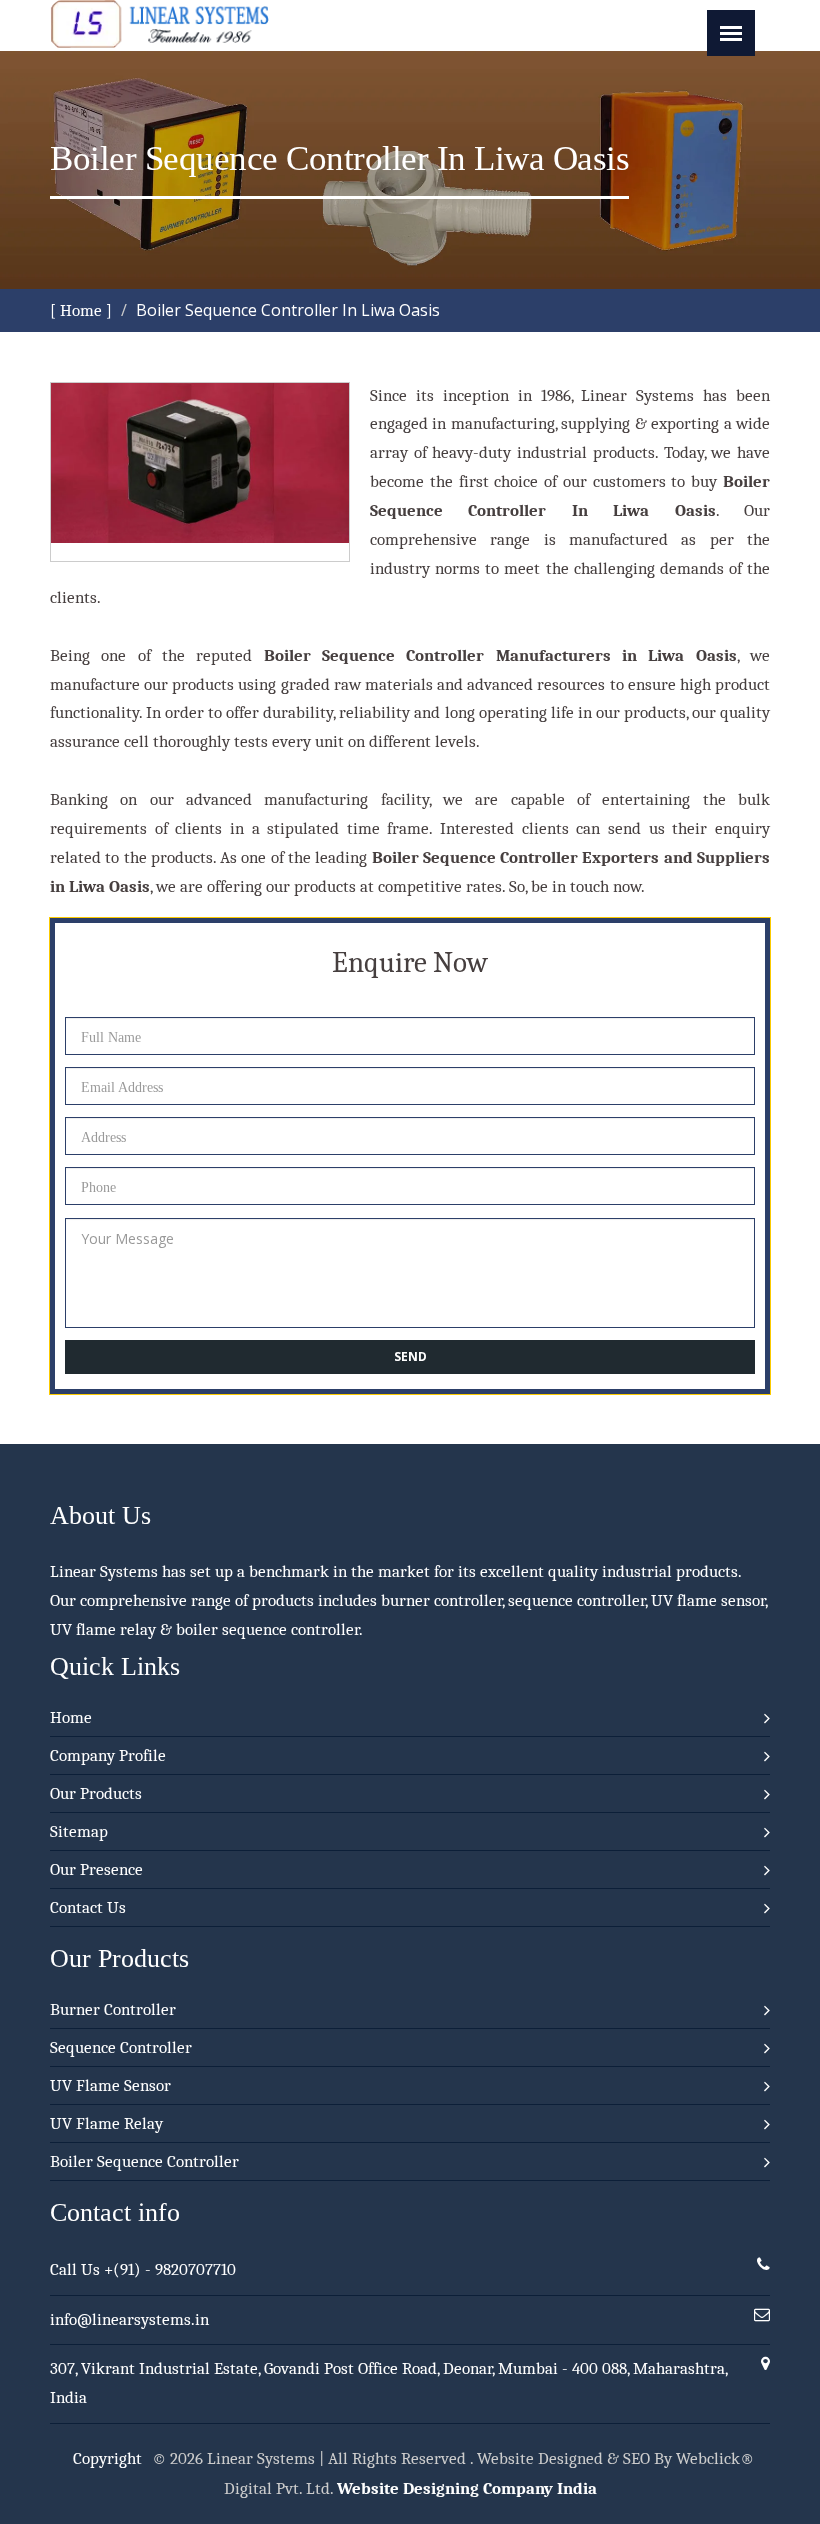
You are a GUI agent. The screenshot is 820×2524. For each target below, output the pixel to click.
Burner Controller (113, 2009)
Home (71, 1717)
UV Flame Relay (106, 2123)
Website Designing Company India (467, 2488)
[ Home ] (81, 310)
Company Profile (108, 1755)
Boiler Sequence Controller (144, 2161)
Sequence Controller (121, 2047)
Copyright (107, 2458)
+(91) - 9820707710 (170, 2269)
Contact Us (88, 1907)
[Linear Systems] (160, 42)
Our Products (96, 1793)
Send (410, 1356)
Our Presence (96, 1869)
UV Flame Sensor (110, 2085)
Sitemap (79, 1831)
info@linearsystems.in (129, 2319)
